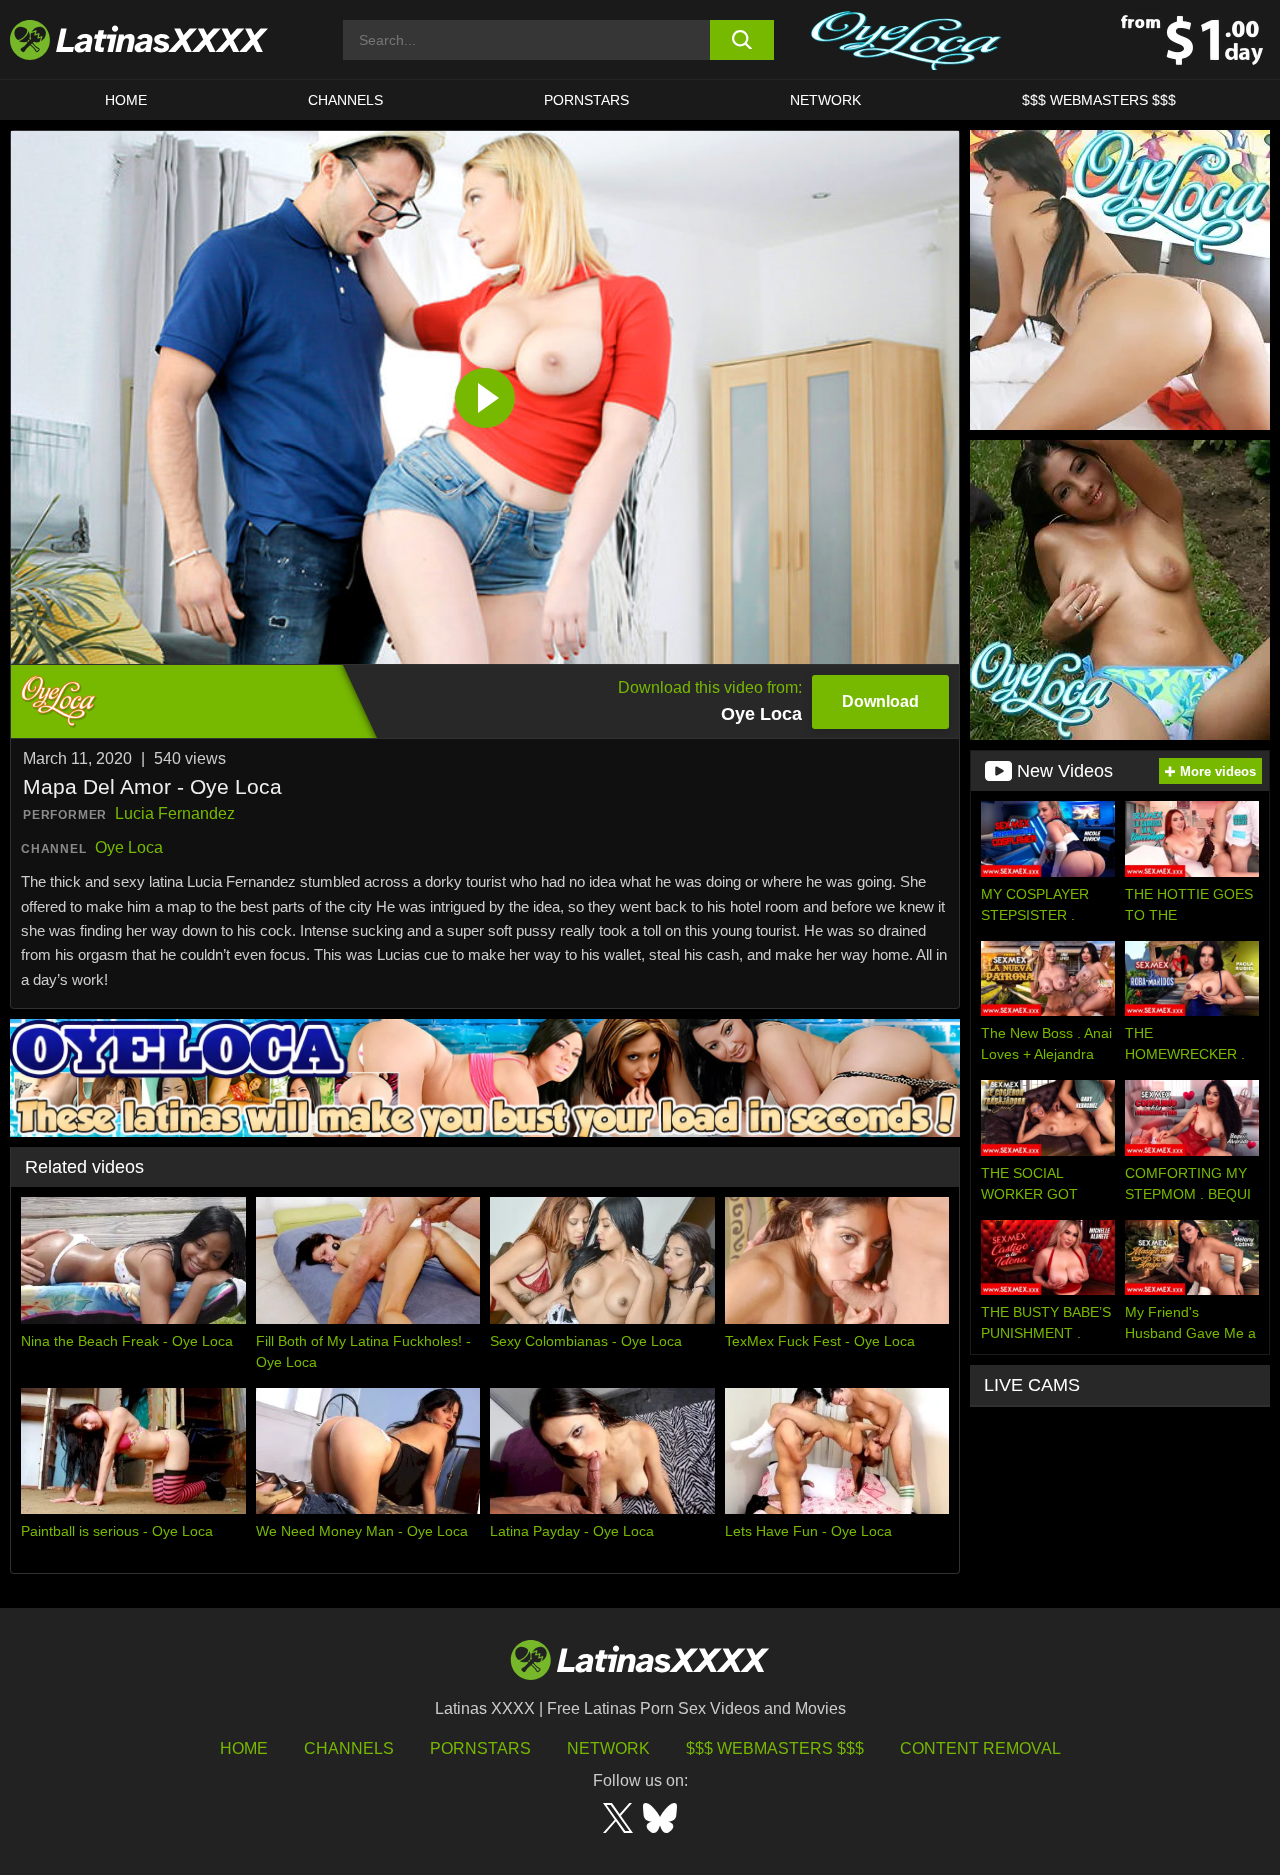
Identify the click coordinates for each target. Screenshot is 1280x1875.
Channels (349, 1748)
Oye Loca (129, 847)
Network (825, 100)
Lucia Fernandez (175, 813)
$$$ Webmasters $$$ (775, 1748)
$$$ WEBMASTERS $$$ (1099, 100)
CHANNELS (345, 100)
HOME (126, 100)
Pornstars (586, 100)
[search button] (742, 40)
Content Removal (980, 1748)
